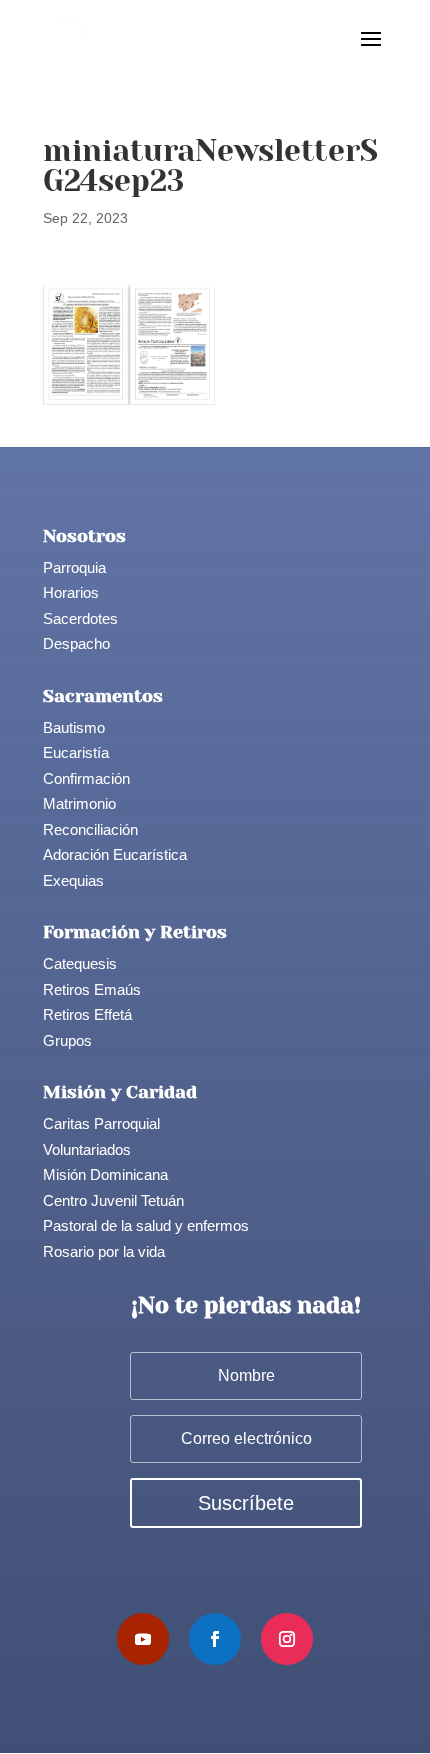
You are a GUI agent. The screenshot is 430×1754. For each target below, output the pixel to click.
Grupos (67, 1040)
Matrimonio (79, 803)
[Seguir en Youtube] (143, 1639)
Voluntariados (87, 1149)
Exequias (73, 880)
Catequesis (80, 963)
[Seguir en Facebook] (215, 1639)
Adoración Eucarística (115, 854)
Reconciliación (90, 829)
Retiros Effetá (87, 1014)
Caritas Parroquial (101, 1123)
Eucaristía (76, 752)
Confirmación (86, 778)
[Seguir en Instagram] (287, 1639)
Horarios (71, 592)
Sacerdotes (80, 618)
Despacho (76, 643)
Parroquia (74, 567)
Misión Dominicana (105, 1174)
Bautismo (74, 727)
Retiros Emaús (92, 989)
